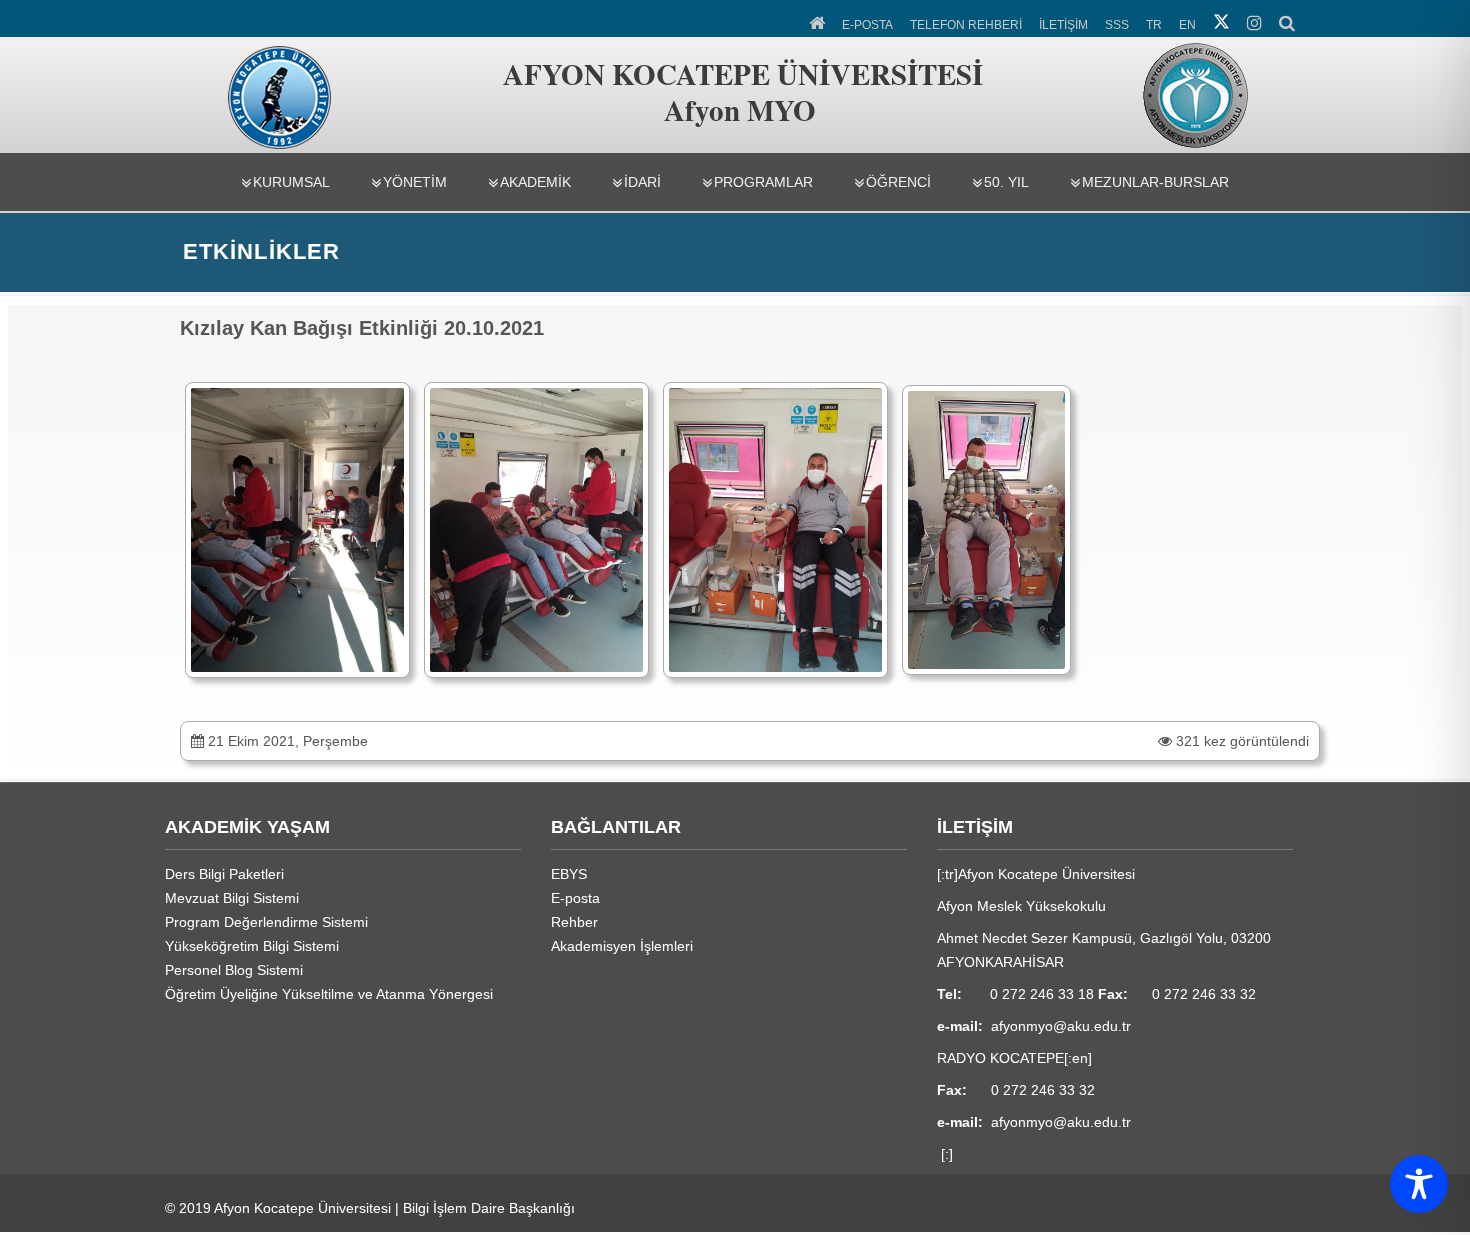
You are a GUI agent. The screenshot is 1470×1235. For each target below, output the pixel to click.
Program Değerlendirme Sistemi (266, 922)
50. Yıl (1006, 182)
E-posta (575, 898)
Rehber (574, 922)
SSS (1117, 25)
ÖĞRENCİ (898, 182)
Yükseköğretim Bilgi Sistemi (252, 946)
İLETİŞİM (1063, 25)
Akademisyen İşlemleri (622, 946)
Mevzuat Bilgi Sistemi (232, 898)
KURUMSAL (291, 182)
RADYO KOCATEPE (1000, 1058)
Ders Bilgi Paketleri (224, 874)
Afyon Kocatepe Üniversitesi (302, 1208)
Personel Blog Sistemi (234, 970)
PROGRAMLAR (763, 182)
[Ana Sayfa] (818, 21)
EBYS (569, 874)
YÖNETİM (415, 182)
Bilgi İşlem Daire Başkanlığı (489, 1208)
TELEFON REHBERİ (966, 25)
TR (1154, 25)
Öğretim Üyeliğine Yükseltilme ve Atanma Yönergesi (329, 994)
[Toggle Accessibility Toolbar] (1419, 1184)
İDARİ (642, 182)
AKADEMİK (535, 182)
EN (1187, 25)
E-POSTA (867, 25)
